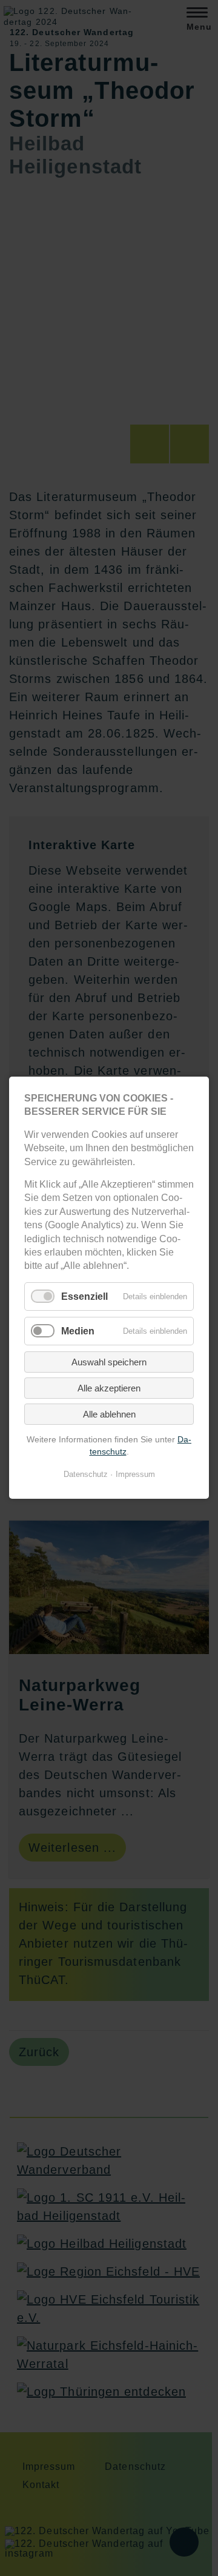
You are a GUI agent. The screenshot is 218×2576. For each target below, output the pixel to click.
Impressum (135, 1475)
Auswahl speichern (109, 1362)
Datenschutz (86, 1475)
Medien (78, 1331)
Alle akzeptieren (109, 1388)
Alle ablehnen (109, 1414)
